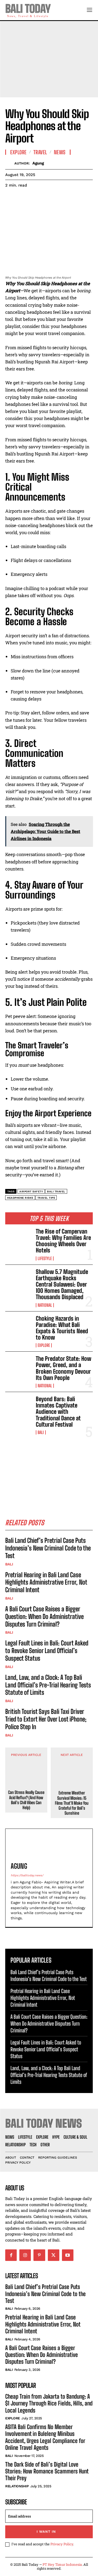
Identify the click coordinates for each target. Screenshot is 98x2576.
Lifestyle (45, 1258)
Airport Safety (31, 1191)
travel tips (46, 1198)
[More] (59, 198)
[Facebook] (10, 198)
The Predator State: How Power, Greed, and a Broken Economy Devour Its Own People (64, 1368)
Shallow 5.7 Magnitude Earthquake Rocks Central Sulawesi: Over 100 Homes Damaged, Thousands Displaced (62, 1284)
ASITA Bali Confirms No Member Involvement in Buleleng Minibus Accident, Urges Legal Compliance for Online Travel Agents (45, 2437)
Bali (41, 1432)
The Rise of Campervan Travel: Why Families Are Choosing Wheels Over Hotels (63, 1241)
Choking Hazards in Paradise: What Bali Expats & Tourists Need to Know (62, 1328)
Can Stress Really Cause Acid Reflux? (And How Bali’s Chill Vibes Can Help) (26, 1800)
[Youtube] (68, 2255)
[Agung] (10, 163)
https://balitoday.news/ (27, 1875)
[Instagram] (25, 2255)
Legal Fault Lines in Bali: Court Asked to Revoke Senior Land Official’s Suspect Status (47, 1651)
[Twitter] (22, 198)
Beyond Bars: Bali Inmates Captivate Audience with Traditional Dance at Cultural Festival (58, 1412)
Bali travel (56, 1191)
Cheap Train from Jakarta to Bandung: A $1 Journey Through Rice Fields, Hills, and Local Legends (49, 2403)
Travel (40, 152)
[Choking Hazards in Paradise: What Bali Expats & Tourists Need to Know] (18, 1327)
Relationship (17, 2486)
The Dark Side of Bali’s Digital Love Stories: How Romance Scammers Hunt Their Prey (47, 2471)
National (45, 1305)
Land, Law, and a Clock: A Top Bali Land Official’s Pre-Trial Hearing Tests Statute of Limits (48, 1685)
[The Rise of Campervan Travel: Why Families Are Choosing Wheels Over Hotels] (18, 1240)
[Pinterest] (34, 198)
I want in (46, 2532)
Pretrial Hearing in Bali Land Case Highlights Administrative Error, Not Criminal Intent (46, 1582)
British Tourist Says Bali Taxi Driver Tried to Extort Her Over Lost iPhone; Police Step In (46, 1719)
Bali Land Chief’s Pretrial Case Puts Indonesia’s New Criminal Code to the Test (48, 1548)
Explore (44, 1345)
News (60, 152)
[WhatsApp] (47, 198)
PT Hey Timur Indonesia (62, 2564)
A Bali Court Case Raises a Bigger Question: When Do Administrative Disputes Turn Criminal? (44, 1616)
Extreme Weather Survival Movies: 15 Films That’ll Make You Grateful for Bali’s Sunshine (72, 1803)
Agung (38, 163)
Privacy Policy (62, 2544)
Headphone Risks (20, 1198)
